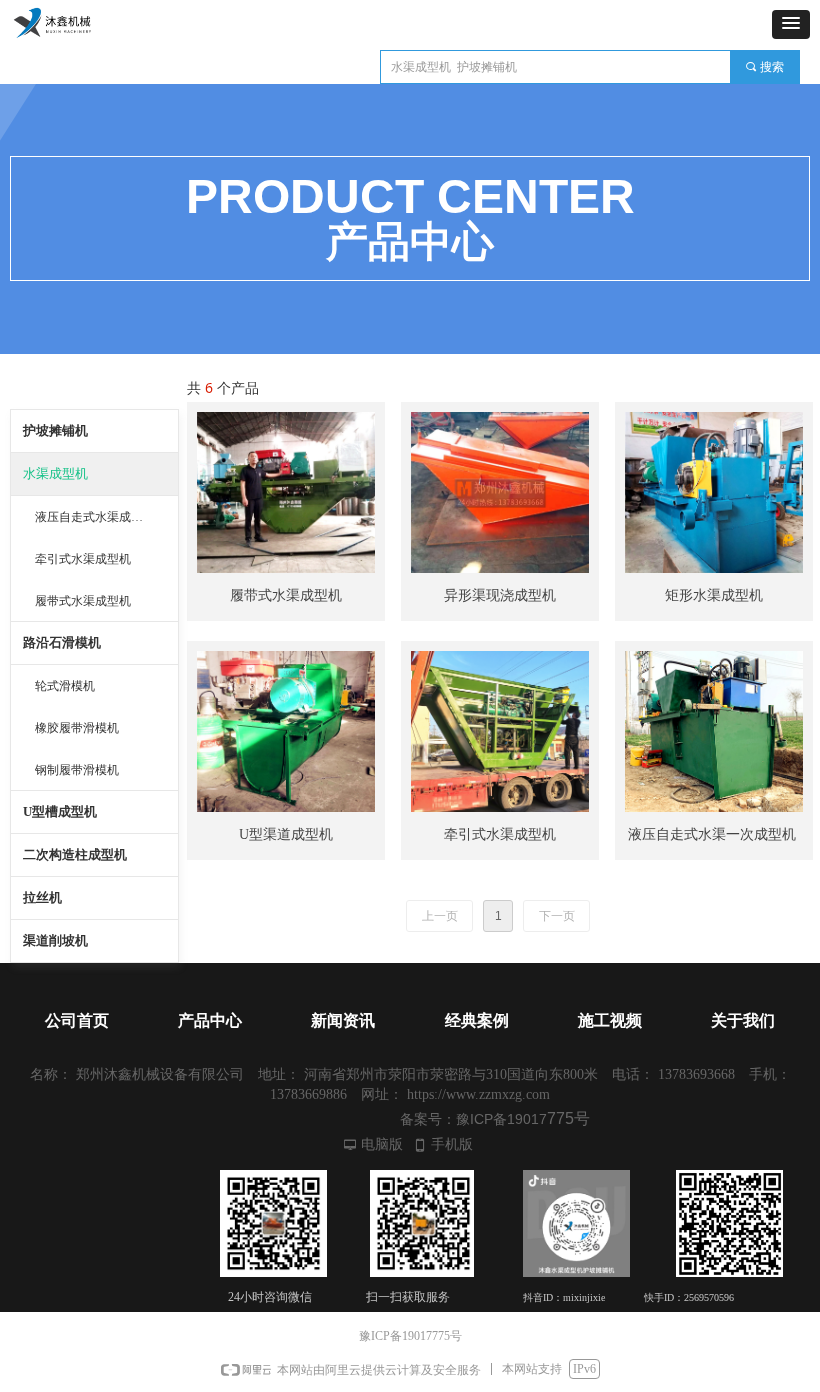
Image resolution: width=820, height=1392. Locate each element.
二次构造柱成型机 (75, 854)
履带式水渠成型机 (83, 601)
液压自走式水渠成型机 (95, 517)
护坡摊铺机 (55, 430)
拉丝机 (42, 897)
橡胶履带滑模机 (77, 728)
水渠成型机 (55, 473)
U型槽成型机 (60, 811)
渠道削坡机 (55, 940)
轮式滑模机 (65, 686)
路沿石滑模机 (62, 642)
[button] (791, 24)
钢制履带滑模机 (77, 770)
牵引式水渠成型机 (83, 559)
